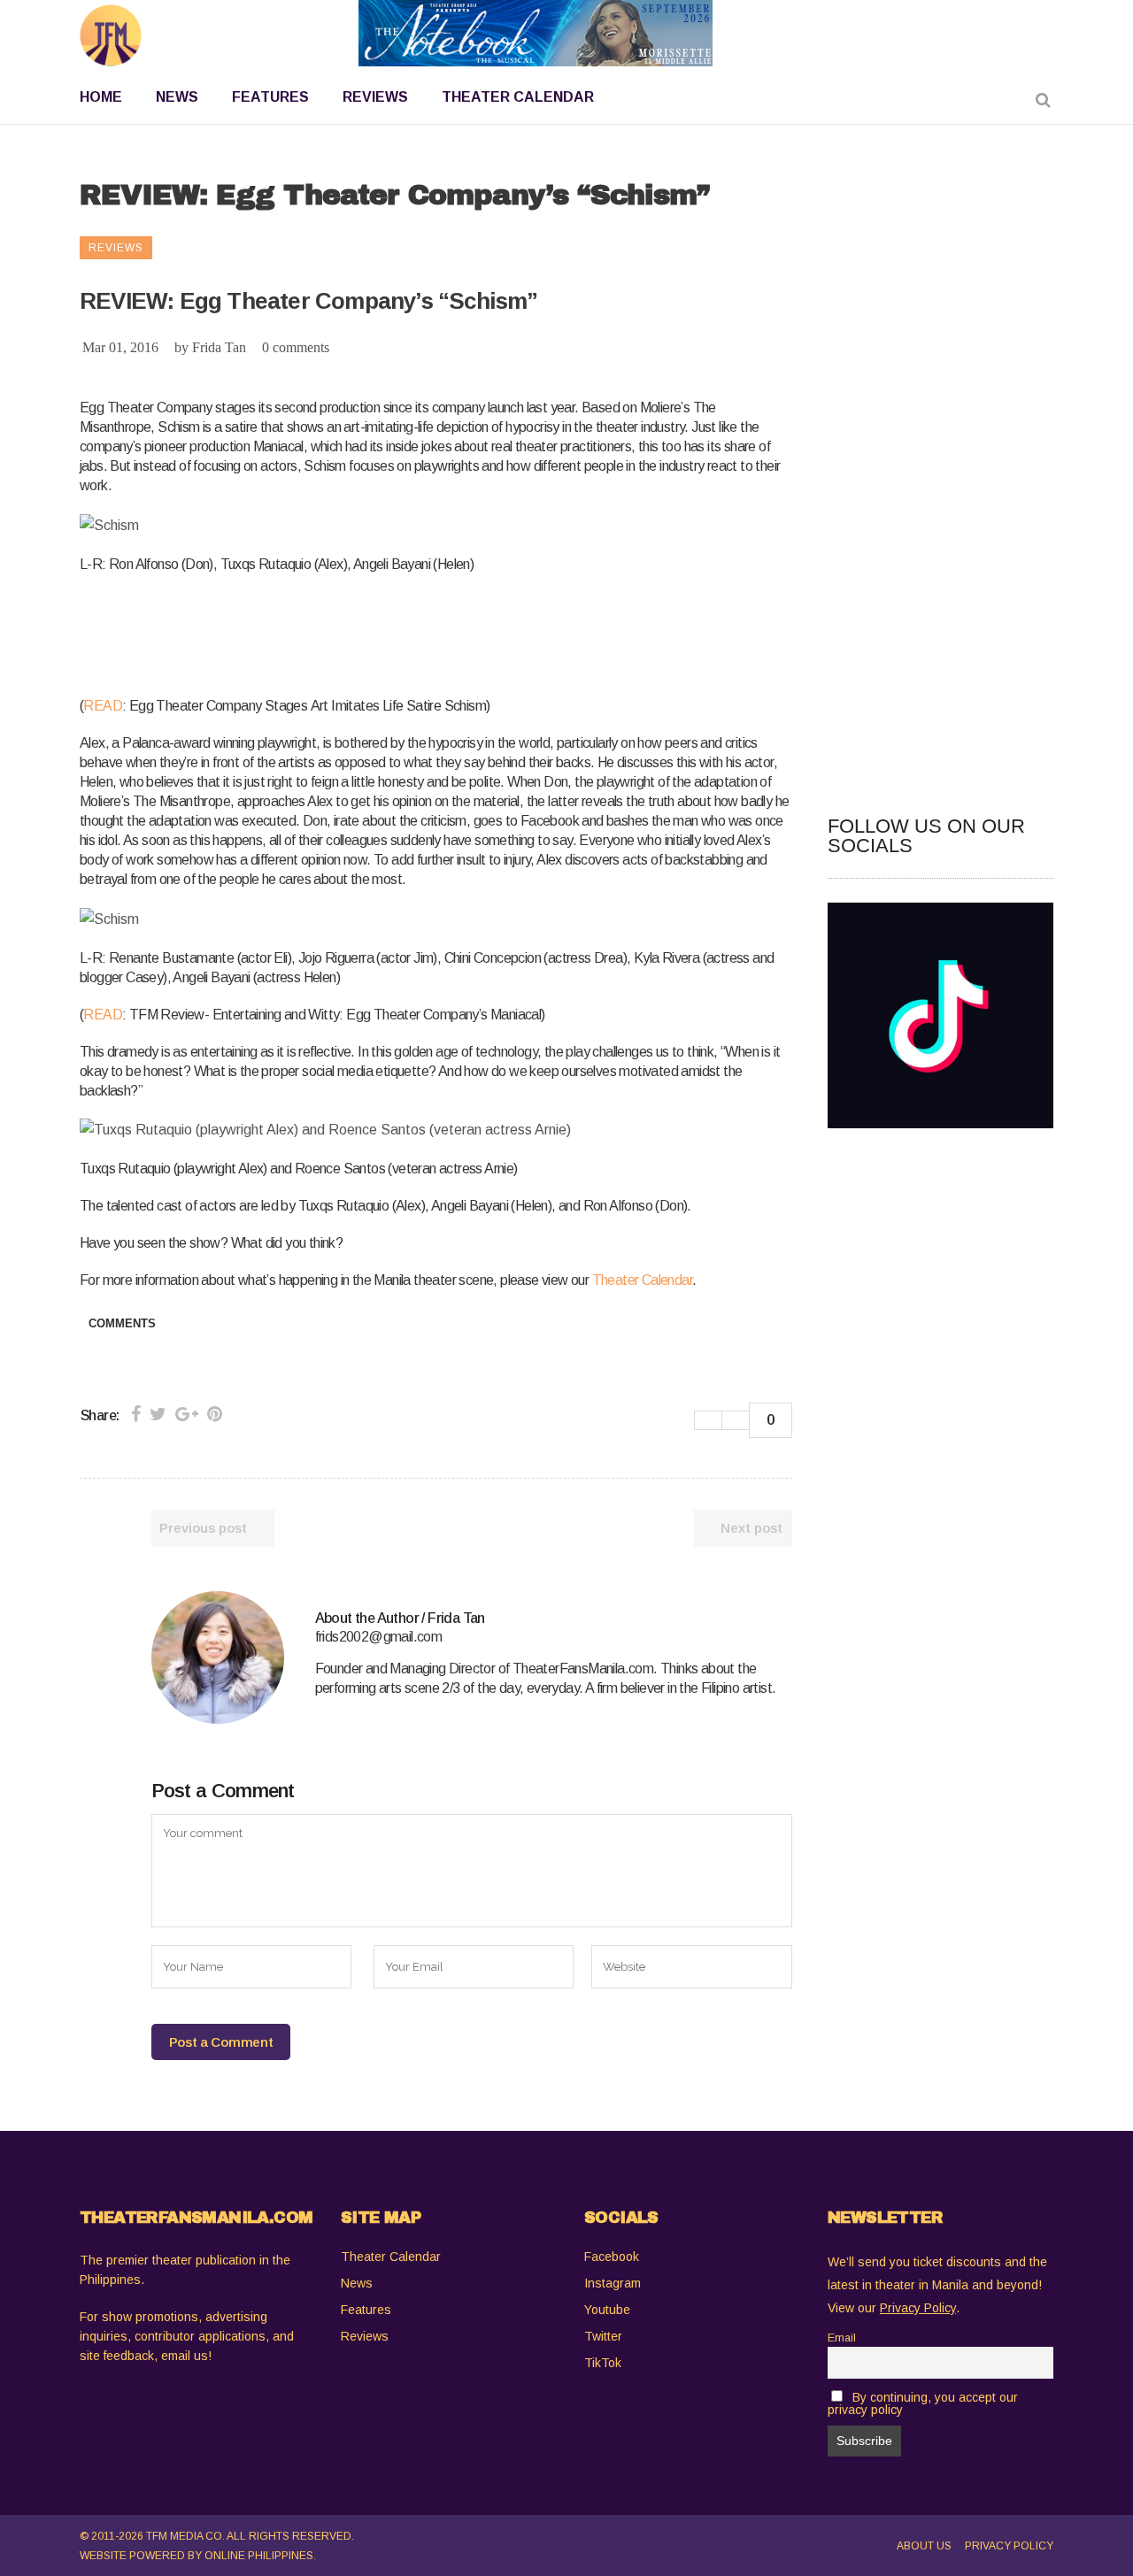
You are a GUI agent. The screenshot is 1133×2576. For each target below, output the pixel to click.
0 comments (296, 347)
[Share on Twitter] (158, 1414)
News (357, 2283)
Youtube (607, 2310)
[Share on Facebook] (136, 1414)
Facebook (612, 2257)
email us (185, 2356)
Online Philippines (259, 2556)
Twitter (603, 2336)
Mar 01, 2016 (120, 347)
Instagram (613, 2283)
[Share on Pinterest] (215, 1414)
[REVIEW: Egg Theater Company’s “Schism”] (218, 1657)
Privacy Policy (1009, 2546)
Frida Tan (219, 347)
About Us (924, 2546)
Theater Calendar (642, 1280)
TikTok (603, 2363)
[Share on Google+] (187, 1414)
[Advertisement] (402, 632)
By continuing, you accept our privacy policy (923, 2403)
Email (842, 2338)
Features (366, 2310)
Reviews (365, 2336)
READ (103, 706)
